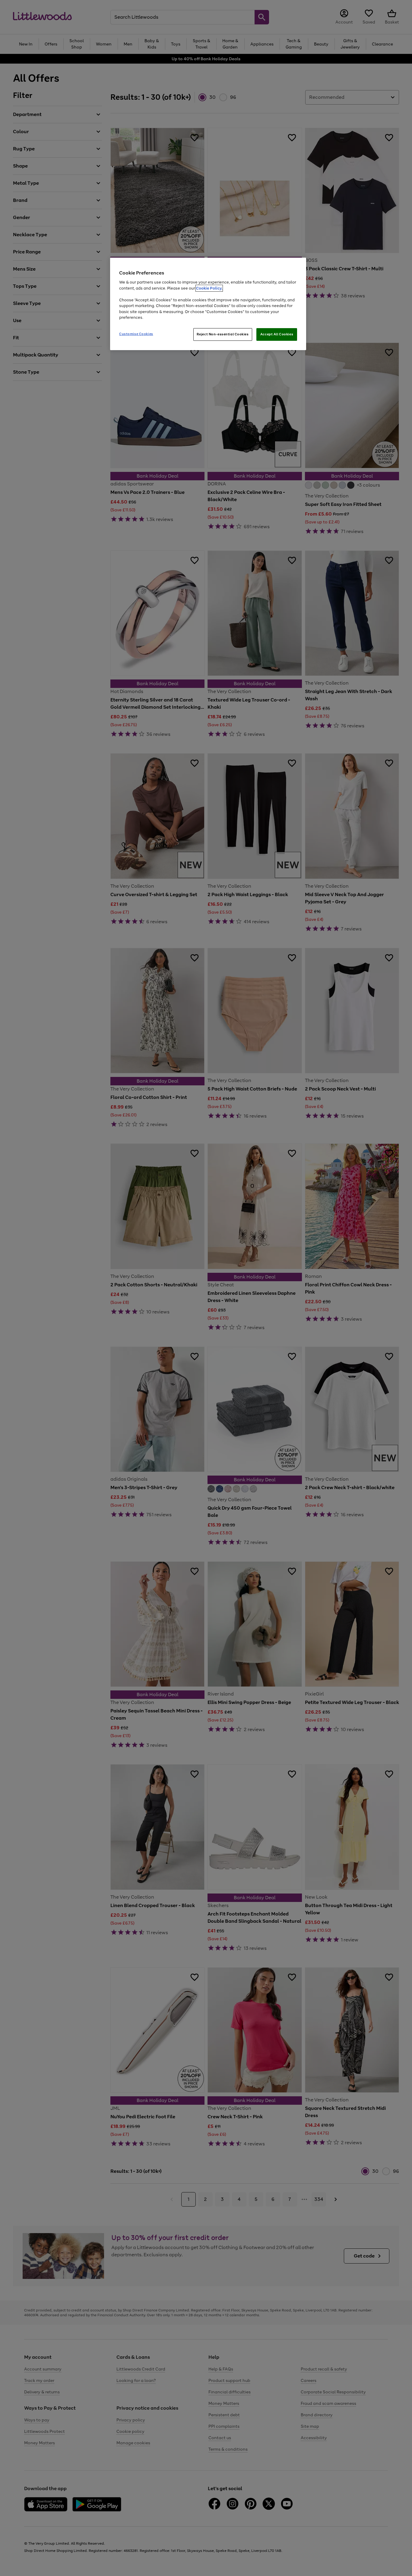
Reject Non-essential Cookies (223, 334)
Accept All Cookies (277, 334)
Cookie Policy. (209, 288)
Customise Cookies (136, 334)
